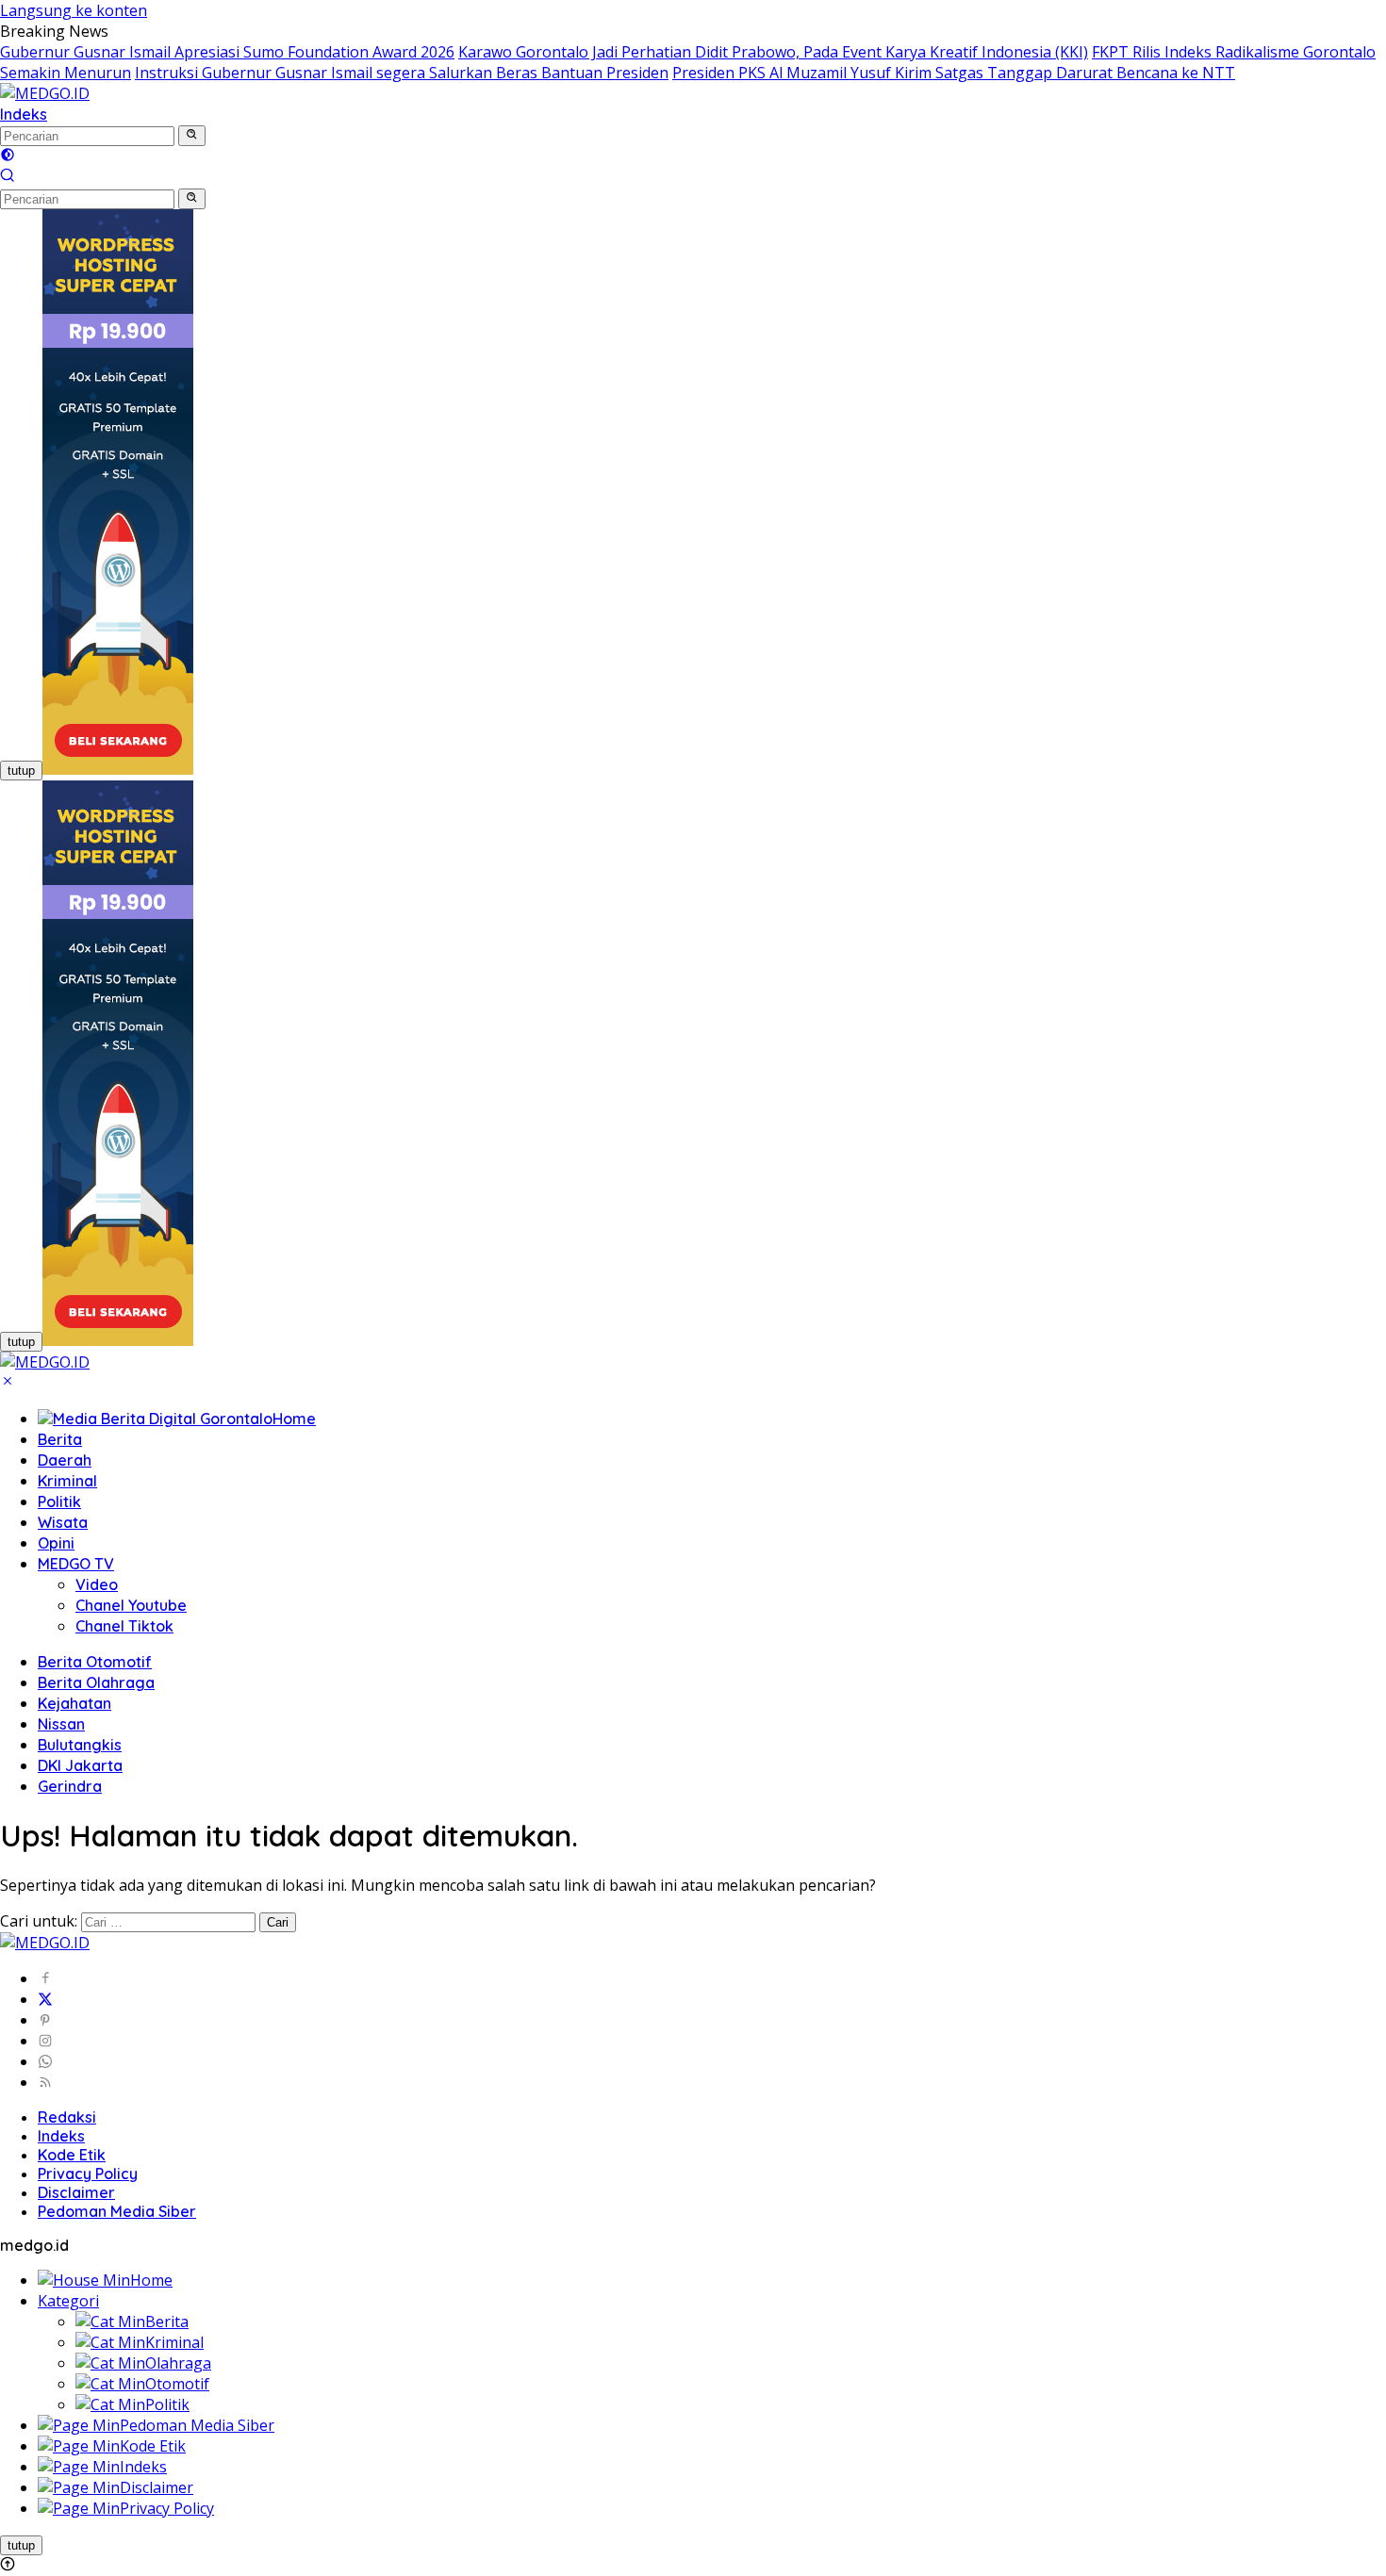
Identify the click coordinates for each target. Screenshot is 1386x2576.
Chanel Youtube (131, 1605)
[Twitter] (45, 1999)
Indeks (24, 114)
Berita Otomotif (95, 1662)
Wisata (63, 1522)
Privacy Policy (88, 2174)
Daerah (65, 1460)
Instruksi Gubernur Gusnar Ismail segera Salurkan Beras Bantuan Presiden (402, 73)
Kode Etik (72, 2155)
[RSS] (45, 2082)
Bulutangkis (80, 1745)
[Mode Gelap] (8, 156)
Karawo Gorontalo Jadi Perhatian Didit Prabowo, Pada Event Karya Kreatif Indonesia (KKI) (773, 52)
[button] (192, 136)
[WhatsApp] (45, 2061)
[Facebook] (45, 1978)
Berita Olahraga (96, 1682)
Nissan (61, 1724)
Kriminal (67, 1481)
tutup (21, 771)
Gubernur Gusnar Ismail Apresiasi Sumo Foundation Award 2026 (227, 52)
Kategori (68, 2301)
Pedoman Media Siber (117, 2211)
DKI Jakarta (80, 1765)
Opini (56, 1543)
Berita (60, 1439)
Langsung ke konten (74, 10)
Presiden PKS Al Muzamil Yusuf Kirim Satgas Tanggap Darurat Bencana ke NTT (954, 73)
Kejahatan (74, 1703)
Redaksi (67, 2117)
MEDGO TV (76, 1564)
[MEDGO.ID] (45, 93)
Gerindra (70, 1786)
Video (97, 1584)
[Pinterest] (45, 2020)
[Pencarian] (8, 177)
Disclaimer (76, 2192)
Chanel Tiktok (124, 1626)
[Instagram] (45, 2041)
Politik (59, 1501)
